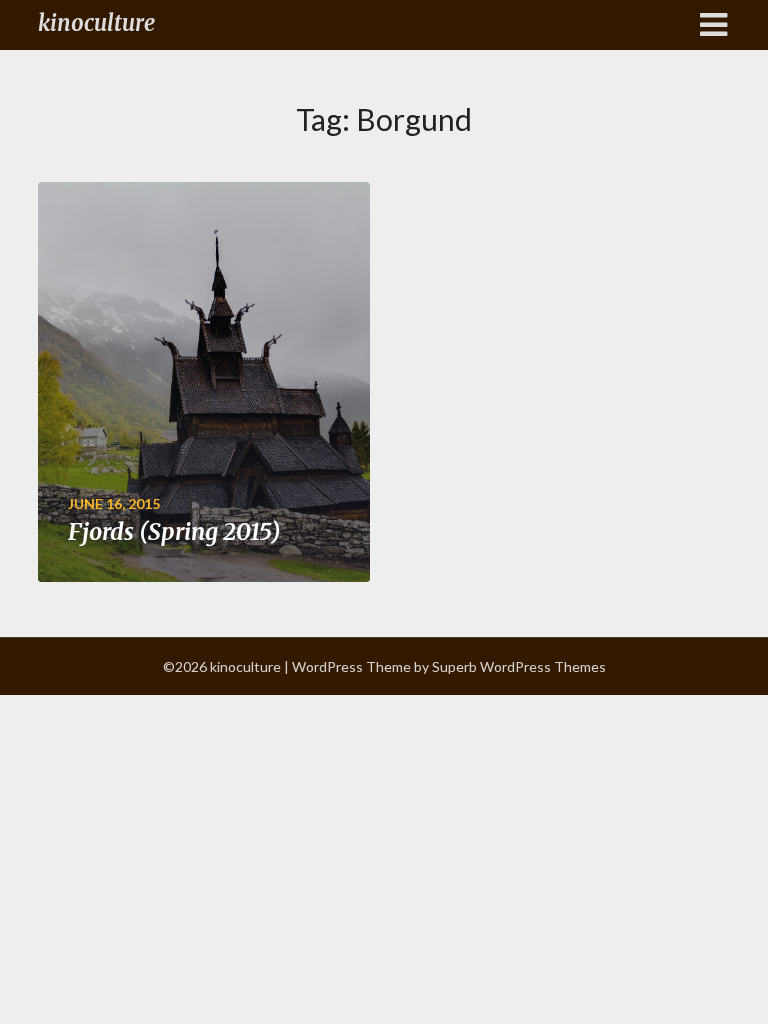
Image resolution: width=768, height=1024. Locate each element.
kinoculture (96, 23)
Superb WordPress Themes (519, 666)
